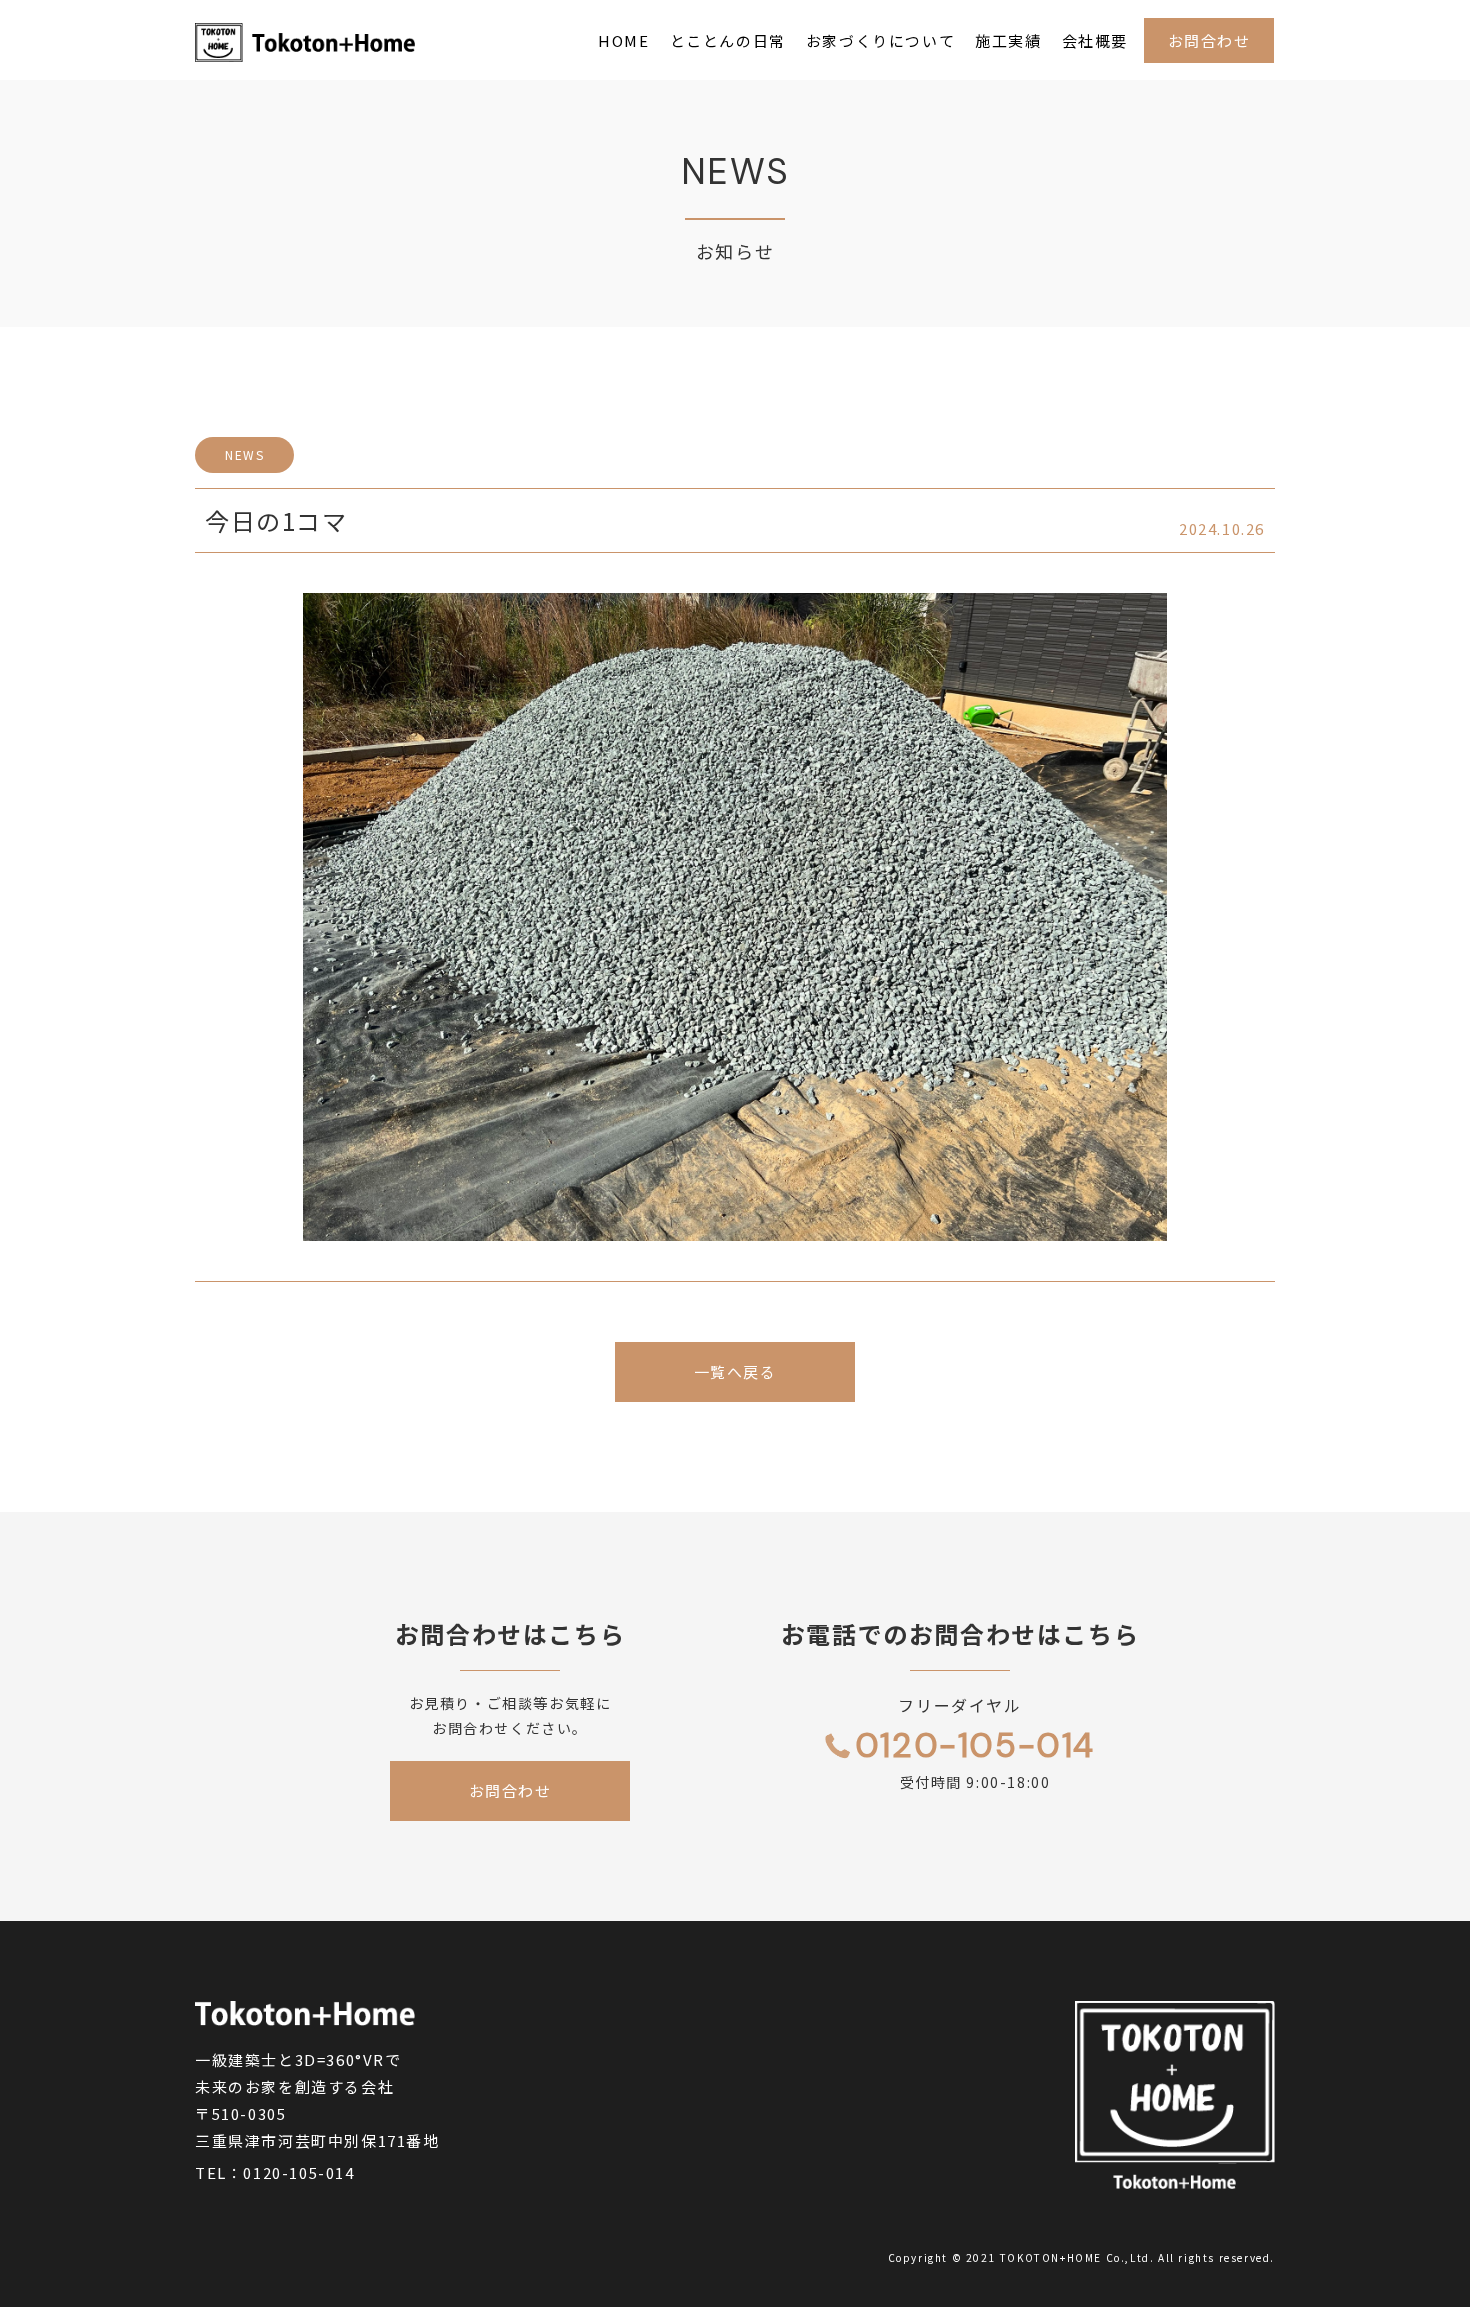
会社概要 (1095, 40)
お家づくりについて (880, 40)
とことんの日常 (728, 40)
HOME (623, 40)
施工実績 (1008, 40)
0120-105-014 (298, 2172)
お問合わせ (1209, 40)
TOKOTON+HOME (1051, 2257)
